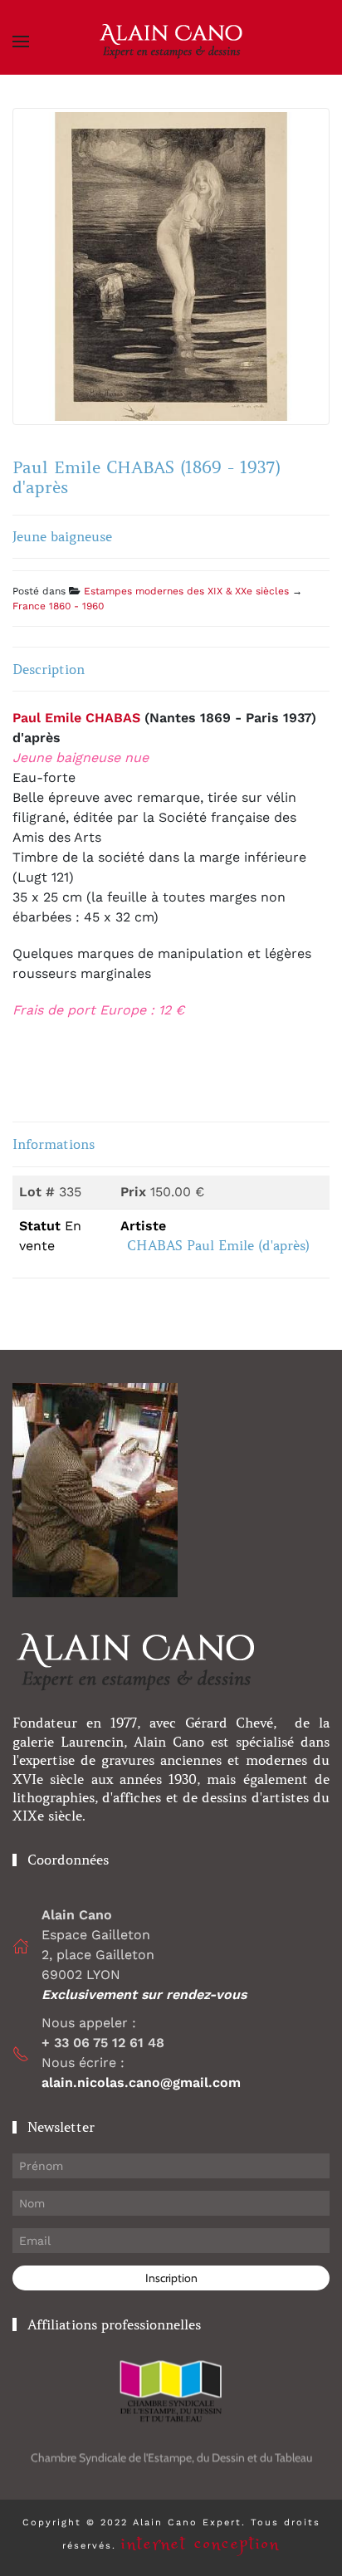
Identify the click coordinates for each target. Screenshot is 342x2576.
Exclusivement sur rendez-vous (146, 1994)
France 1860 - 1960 (58, 606)
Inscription (171, 2278)
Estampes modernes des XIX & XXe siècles (186, 591)
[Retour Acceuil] (171, 42)
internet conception (200, 2544)
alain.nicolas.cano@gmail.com (141, 2082)
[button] (21, 42)
